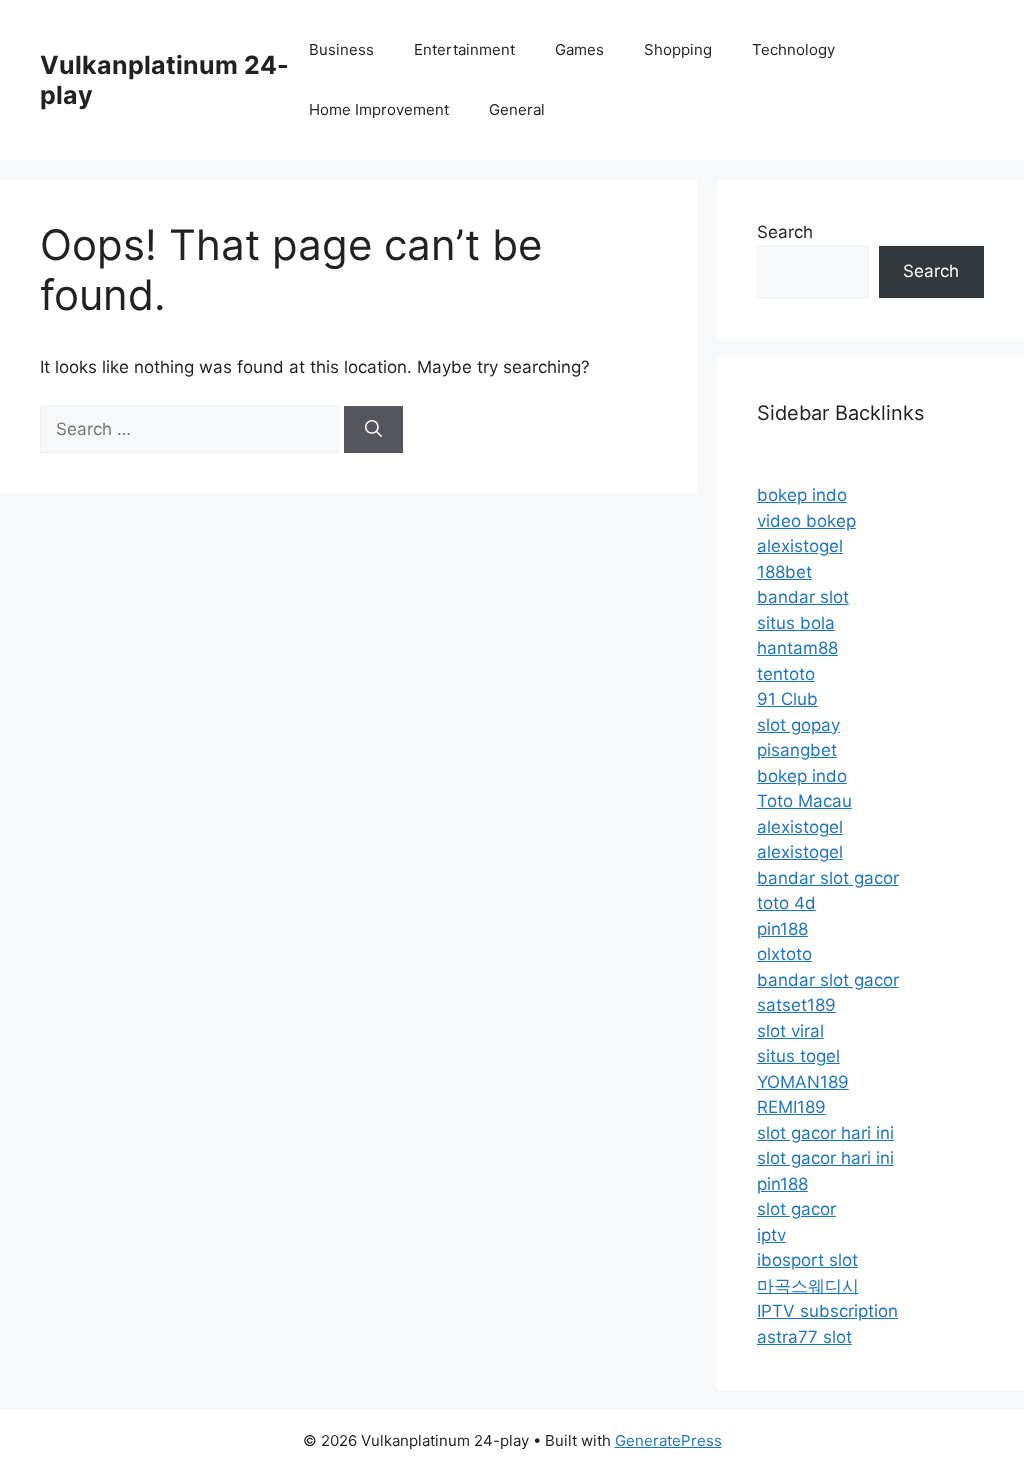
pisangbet (797, 750)
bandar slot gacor (828, 878)
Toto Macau (804, 801)
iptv (771, 1235)
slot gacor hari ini (825, 1133)
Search (785, 232)
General (517, 109)
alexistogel (800, 546)
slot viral (790, 1031)
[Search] (373, 430)
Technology (793, 49)
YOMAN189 (803, 1082)
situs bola (796, 623)
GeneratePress (668, 1440)
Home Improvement (379, 109)
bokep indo (802, 495)
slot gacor (796, 1209)
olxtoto (784, 954)
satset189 (796, 1005)
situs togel (798, 1056)
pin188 (782, 929)
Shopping (678, 49)
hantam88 (797, 648)
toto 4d (786, 903)
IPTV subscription (827, 1311)
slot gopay (798, 725)
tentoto (786, 674)
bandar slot (803, 597)
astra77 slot (804, 1337)
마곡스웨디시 (808, 1286)
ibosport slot (807, 1260)
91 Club (787, 699)
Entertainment (464, 49)
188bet (784, 572)
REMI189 (791, 1107)
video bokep (806, 521)
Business (341, 49)
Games (579, 49)
